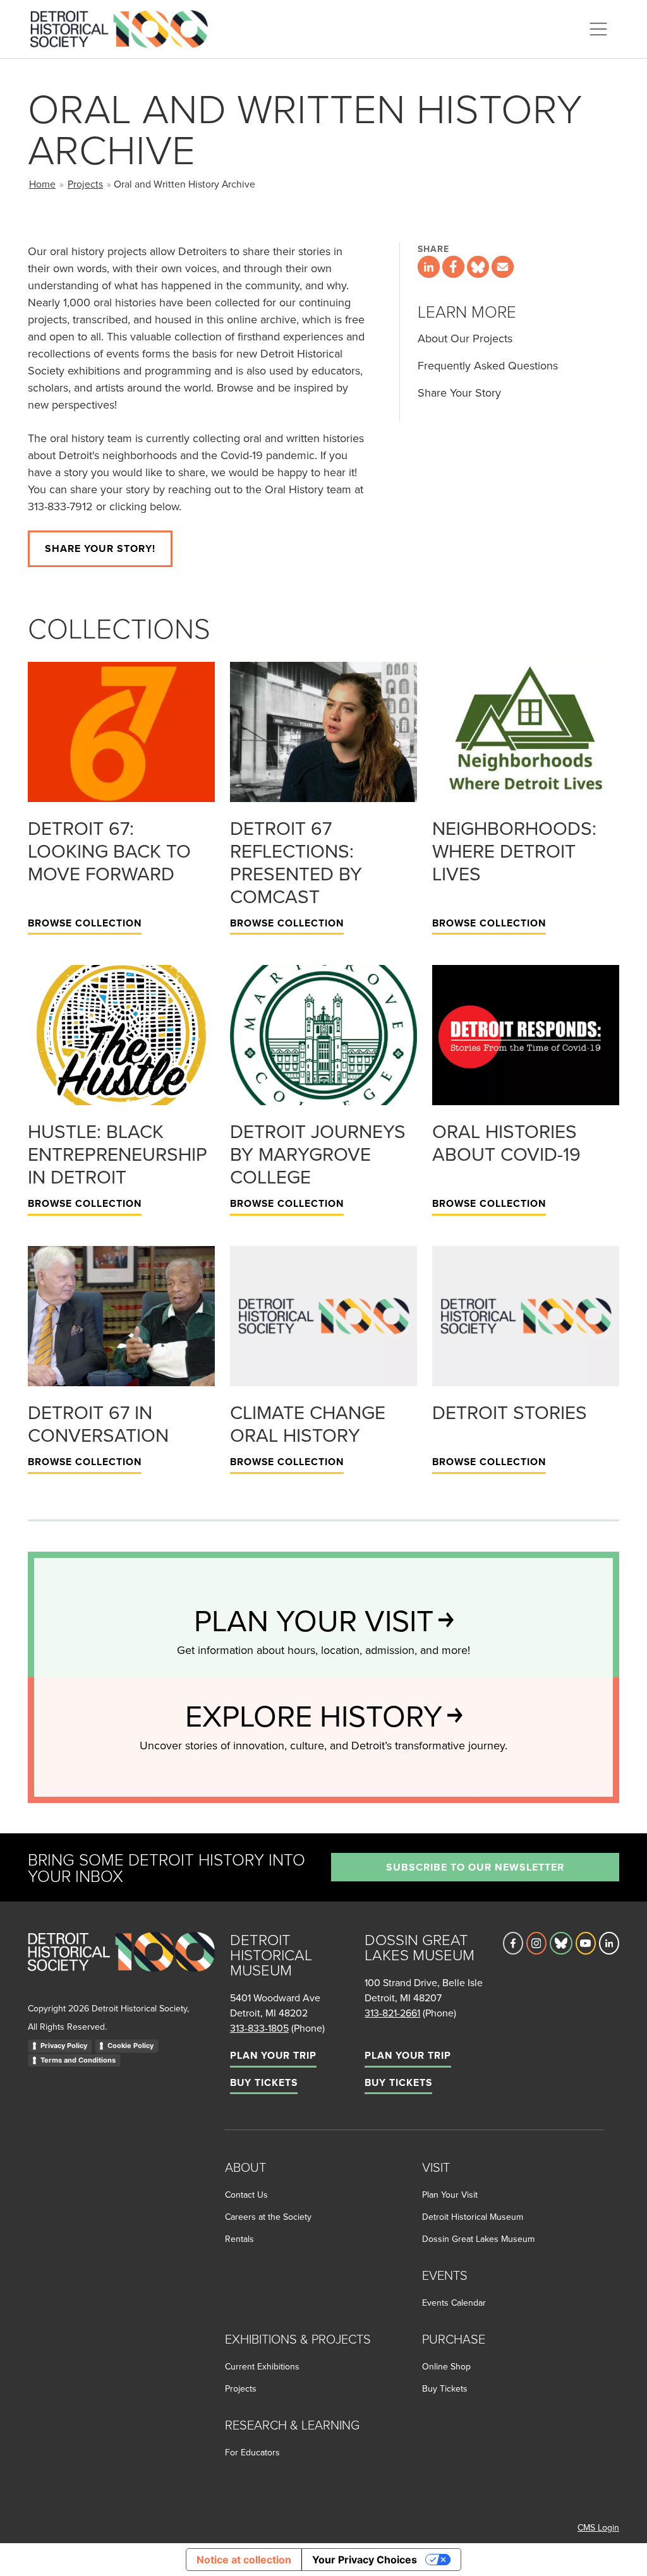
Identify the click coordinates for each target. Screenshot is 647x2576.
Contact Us (246, 2195)
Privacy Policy (64, 2046)
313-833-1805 (259, 2028)
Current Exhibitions (262, 2366)
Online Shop (446, 2366)
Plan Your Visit (450, 2195)
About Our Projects (465, 338)
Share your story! (100, 548)
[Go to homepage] (121, 1966)
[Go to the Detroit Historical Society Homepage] (124, 27)
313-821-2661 (392, 2013)
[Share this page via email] (503, 267)
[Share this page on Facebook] (453, 267)
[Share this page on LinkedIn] (429, 267)
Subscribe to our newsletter (475, 1867)
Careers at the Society (268, 2217)
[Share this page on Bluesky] (478, 267)
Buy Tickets (264, 2082)
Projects (85, 184)
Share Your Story (459, 392)
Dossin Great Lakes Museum (478, 2239)
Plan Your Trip (273, 2055)
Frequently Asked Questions (488, 365)
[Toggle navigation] (598, 29)
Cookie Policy (130, 2046)
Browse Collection (85, 923)
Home (42, 184)
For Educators (252, 2452)
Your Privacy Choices (365, 2560)
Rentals (239, 2239)
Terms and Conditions (78, 2060)
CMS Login (598, 2527)
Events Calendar (454, 2303)
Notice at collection (244, 2560)
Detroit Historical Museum (473, 2217)
